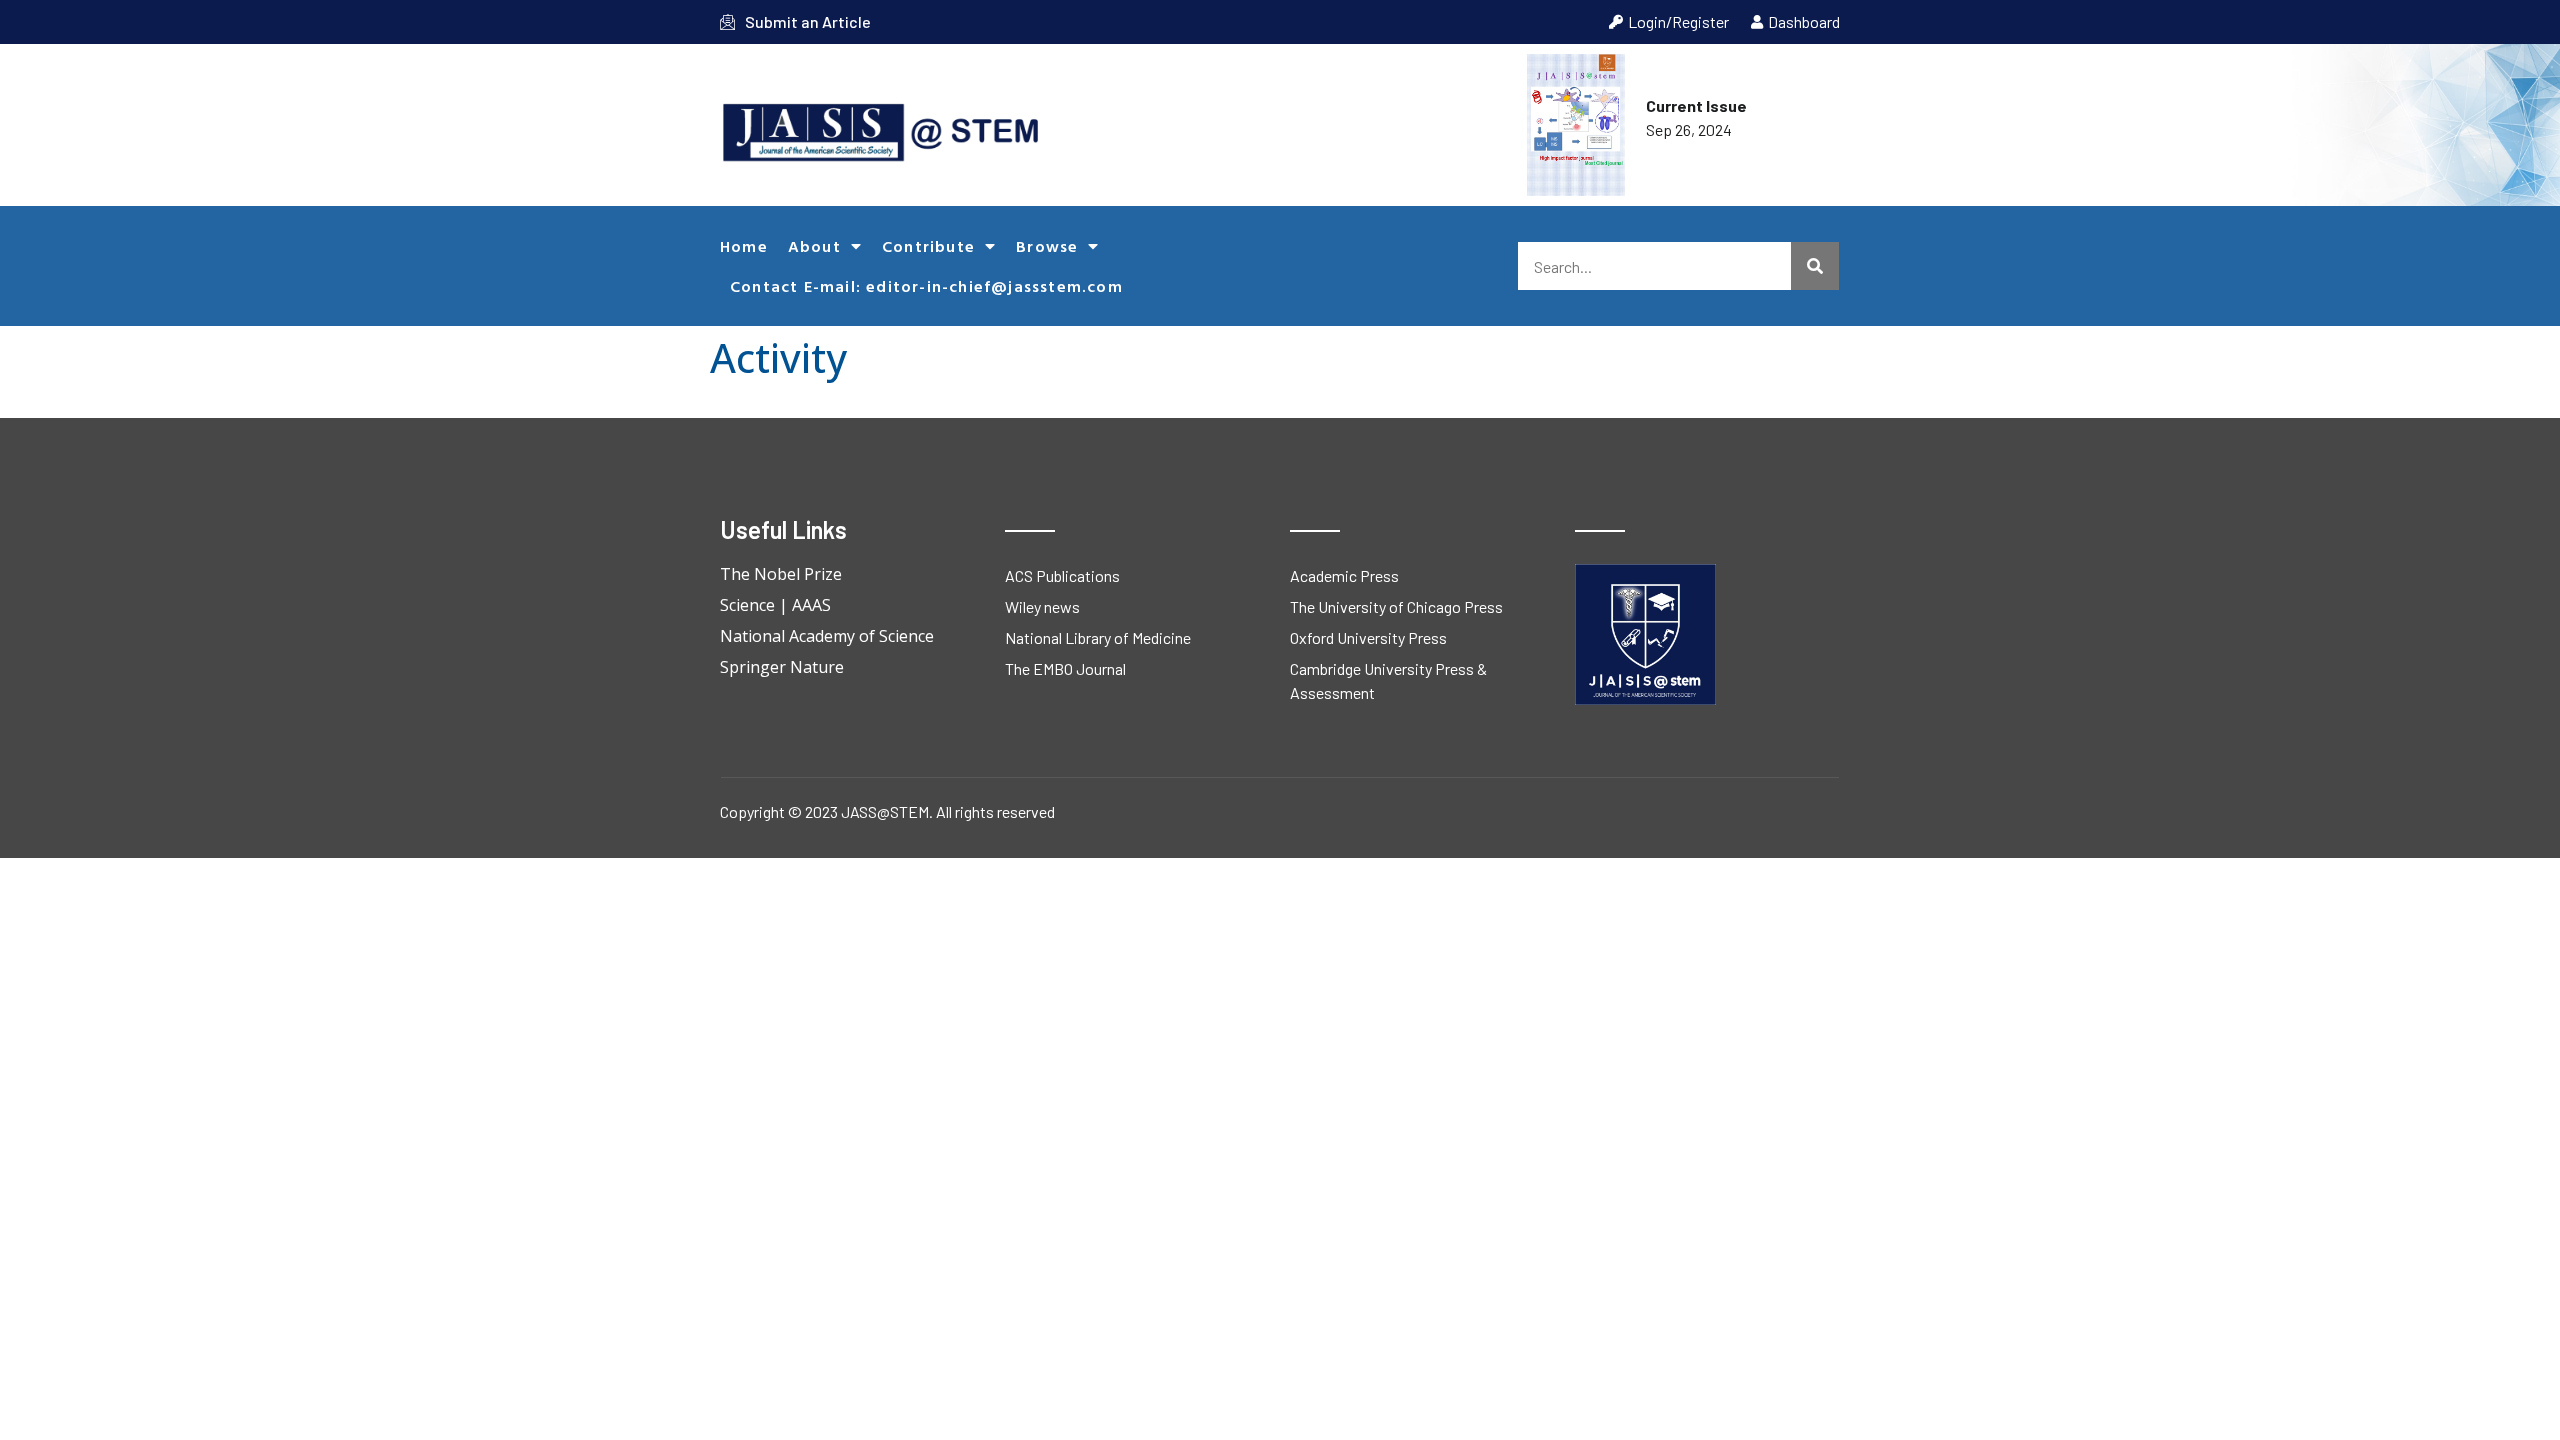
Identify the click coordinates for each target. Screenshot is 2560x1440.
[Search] (1815, 266)
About (814, 246)
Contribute (928, 246)
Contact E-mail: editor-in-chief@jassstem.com (926, 286)
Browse (1047, 246)
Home (744, 246)
